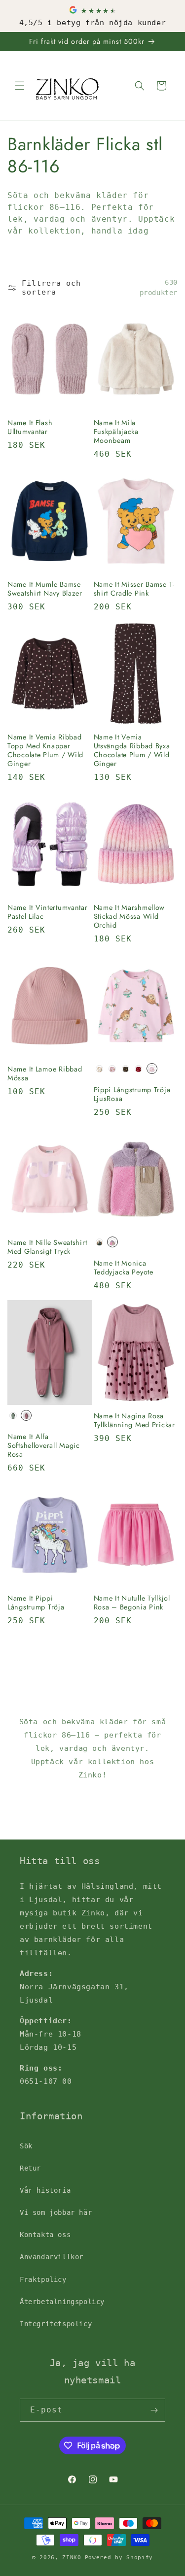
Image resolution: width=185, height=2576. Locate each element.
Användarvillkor (52, 2257)
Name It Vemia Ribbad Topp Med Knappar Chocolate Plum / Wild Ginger (45, 750)
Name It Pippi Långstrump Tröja (36, 1603)
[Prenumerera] (154, 2410)
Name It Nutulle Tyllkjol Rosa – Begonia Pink (132, 1603)
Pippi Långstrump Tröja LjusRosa (132, 1094)
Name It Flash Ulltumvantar (30, 427)
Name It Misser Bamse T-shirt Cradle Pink (134, 589)
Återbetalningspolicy (62, 2302)
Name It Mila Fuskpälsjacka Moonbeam (116, 432)
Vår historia (45, 2190)
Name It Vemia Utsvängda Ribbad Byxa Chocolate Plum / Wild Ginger (132, 750)
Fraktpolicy (43, 2279)
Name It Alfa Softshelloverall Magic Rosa (44, 1445)
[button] (20, 86)
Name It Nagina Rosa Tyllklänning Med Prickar (134, 1420)
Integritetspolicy (56, 2324)
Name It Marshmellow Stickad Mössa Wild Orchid (129, 916)
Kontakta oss (45, 2235)
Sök (26, 2146)
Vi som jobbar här (56, 2212)
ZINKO (72, 2558)
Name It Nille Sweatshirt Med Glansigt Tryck (47, 1247)
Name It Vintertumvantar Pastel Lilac (48, 912)
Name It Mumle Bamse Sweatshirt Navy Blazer (45, 589)
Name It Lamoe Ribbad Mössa (45, 1073)
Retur (30, 2168)
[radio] (99, 1069)
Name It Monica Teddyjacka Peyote (124, 1268)
